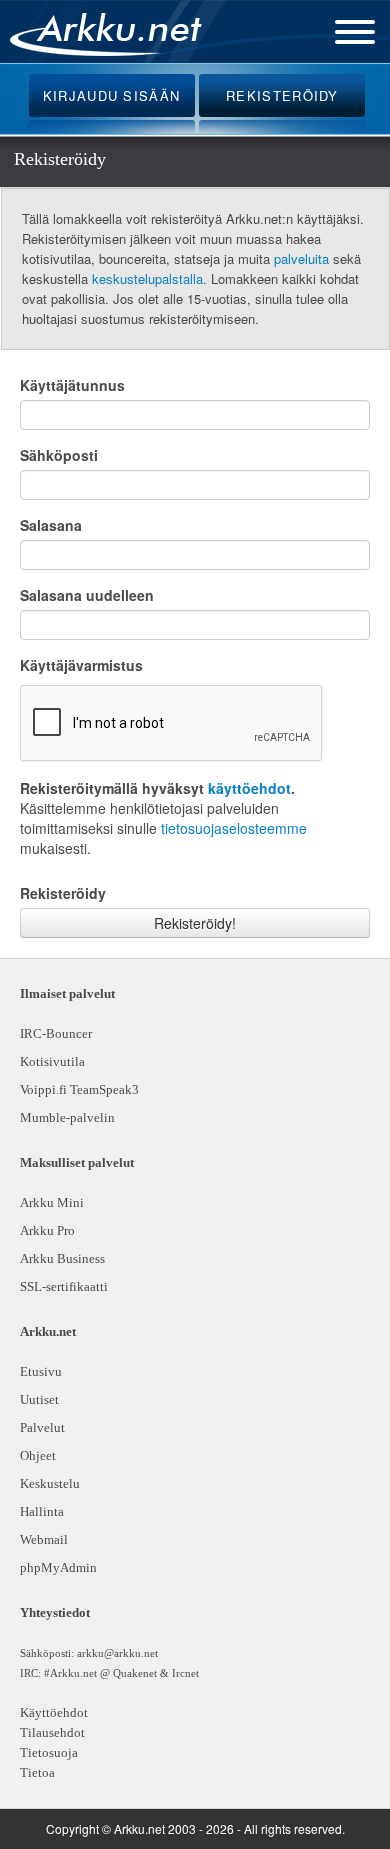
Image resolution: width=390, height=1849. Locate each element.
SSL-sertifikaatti (64, 1286)
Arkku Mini (52, 1202)
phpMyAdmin (55, 1567)
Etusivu (41, 1371)
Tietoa (37, 1772)
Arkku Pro (47, 1230)
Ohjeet (38, 1455)
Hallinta (42, 1511)
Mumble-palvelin (67, 1117)
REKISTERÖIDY (282, 95)
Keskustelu (50, 1483)
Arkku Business (62, 1258)
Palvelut (42, 1427)
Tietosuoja (49, 1752)
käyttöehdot (249, 788)
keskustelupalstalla (147, 278)
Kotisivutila (52, 1061)
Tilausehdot (52, 1732)
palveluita (301, 258)
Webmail (44, 1539)
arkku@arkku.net (117, 1653)
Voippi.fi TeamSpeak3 (79, 1089)
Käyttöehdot (54, 1712)
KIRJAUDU (112, 95)
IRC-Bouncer (56, 1033)
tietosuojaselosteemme (234, 828)
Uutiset (39, 1399)
